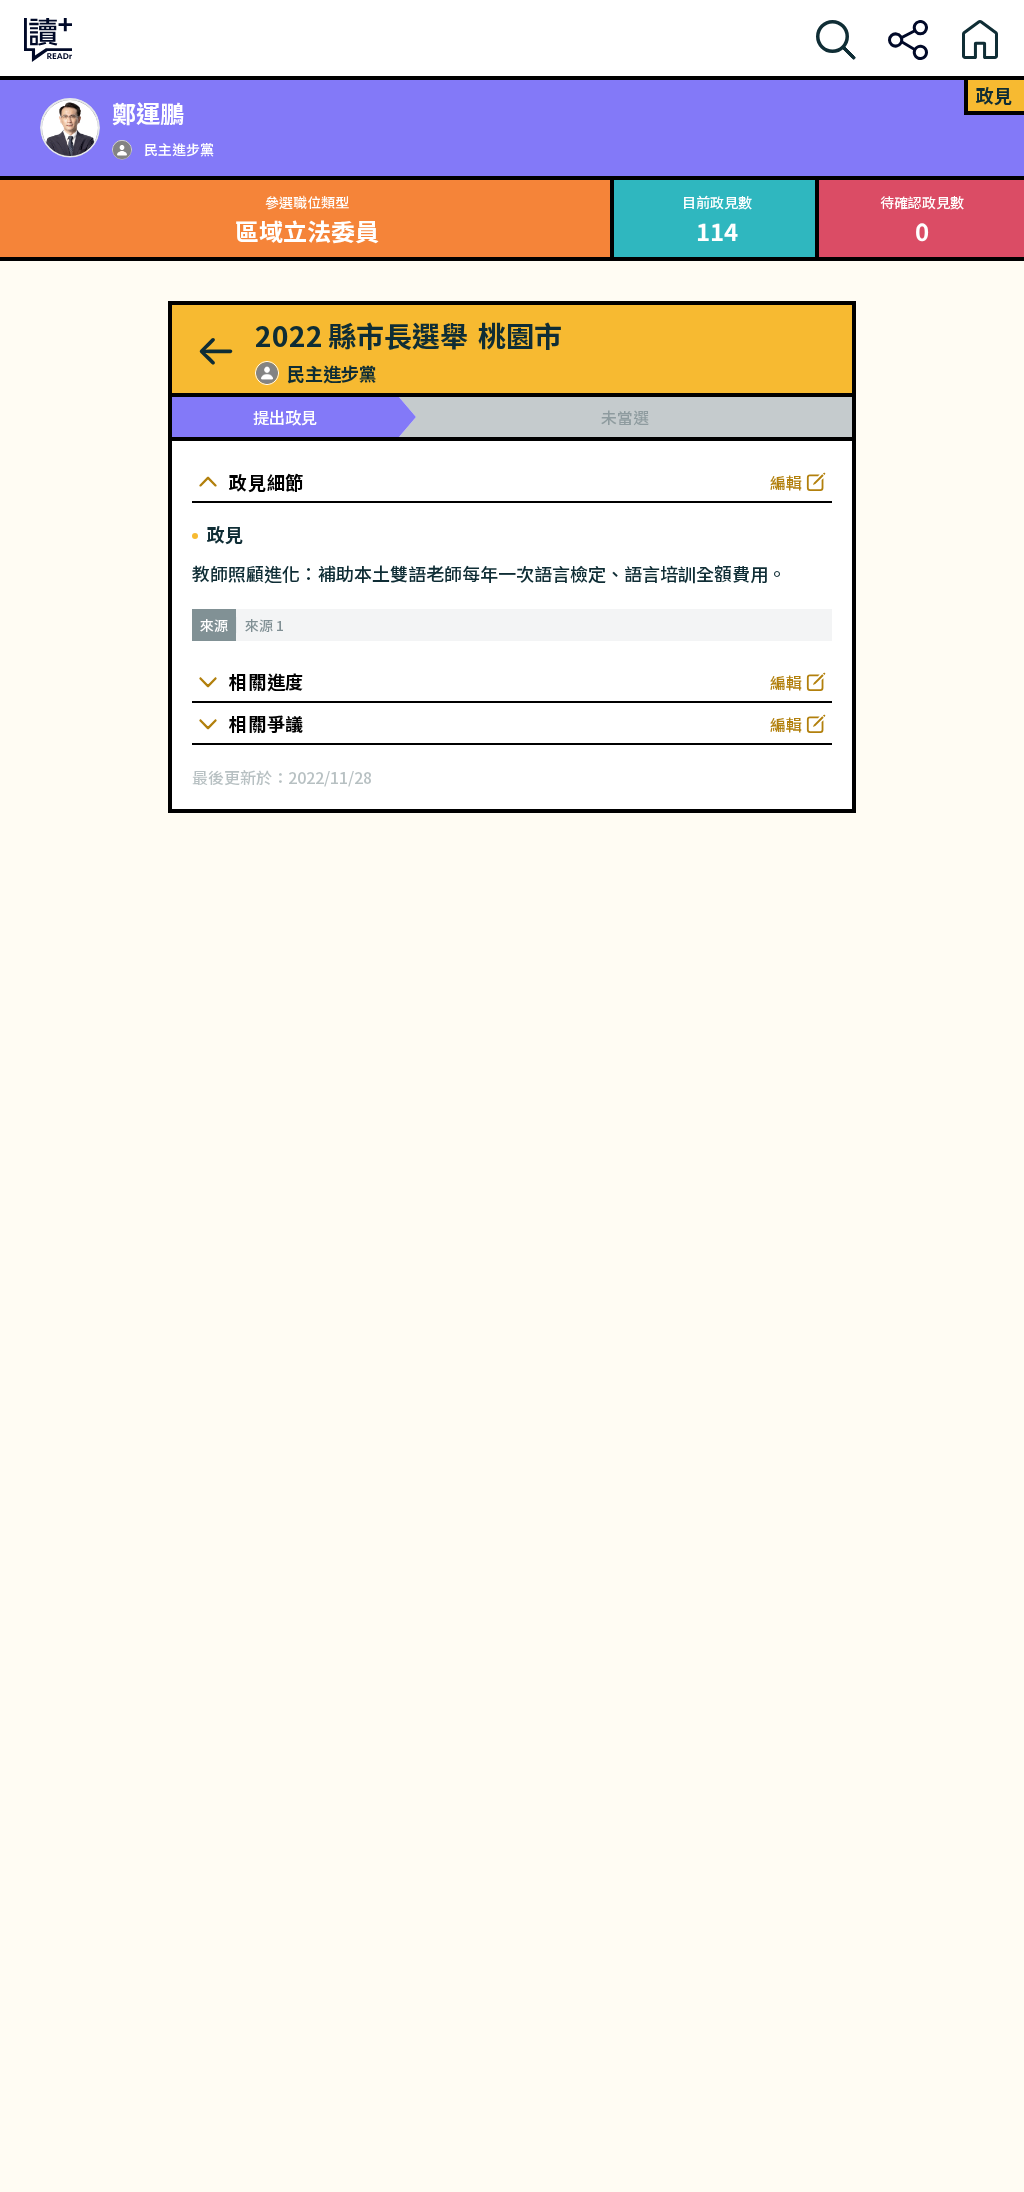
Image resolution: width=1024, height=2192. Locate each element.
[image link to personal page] (70, 128)
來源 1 (264, 625)
